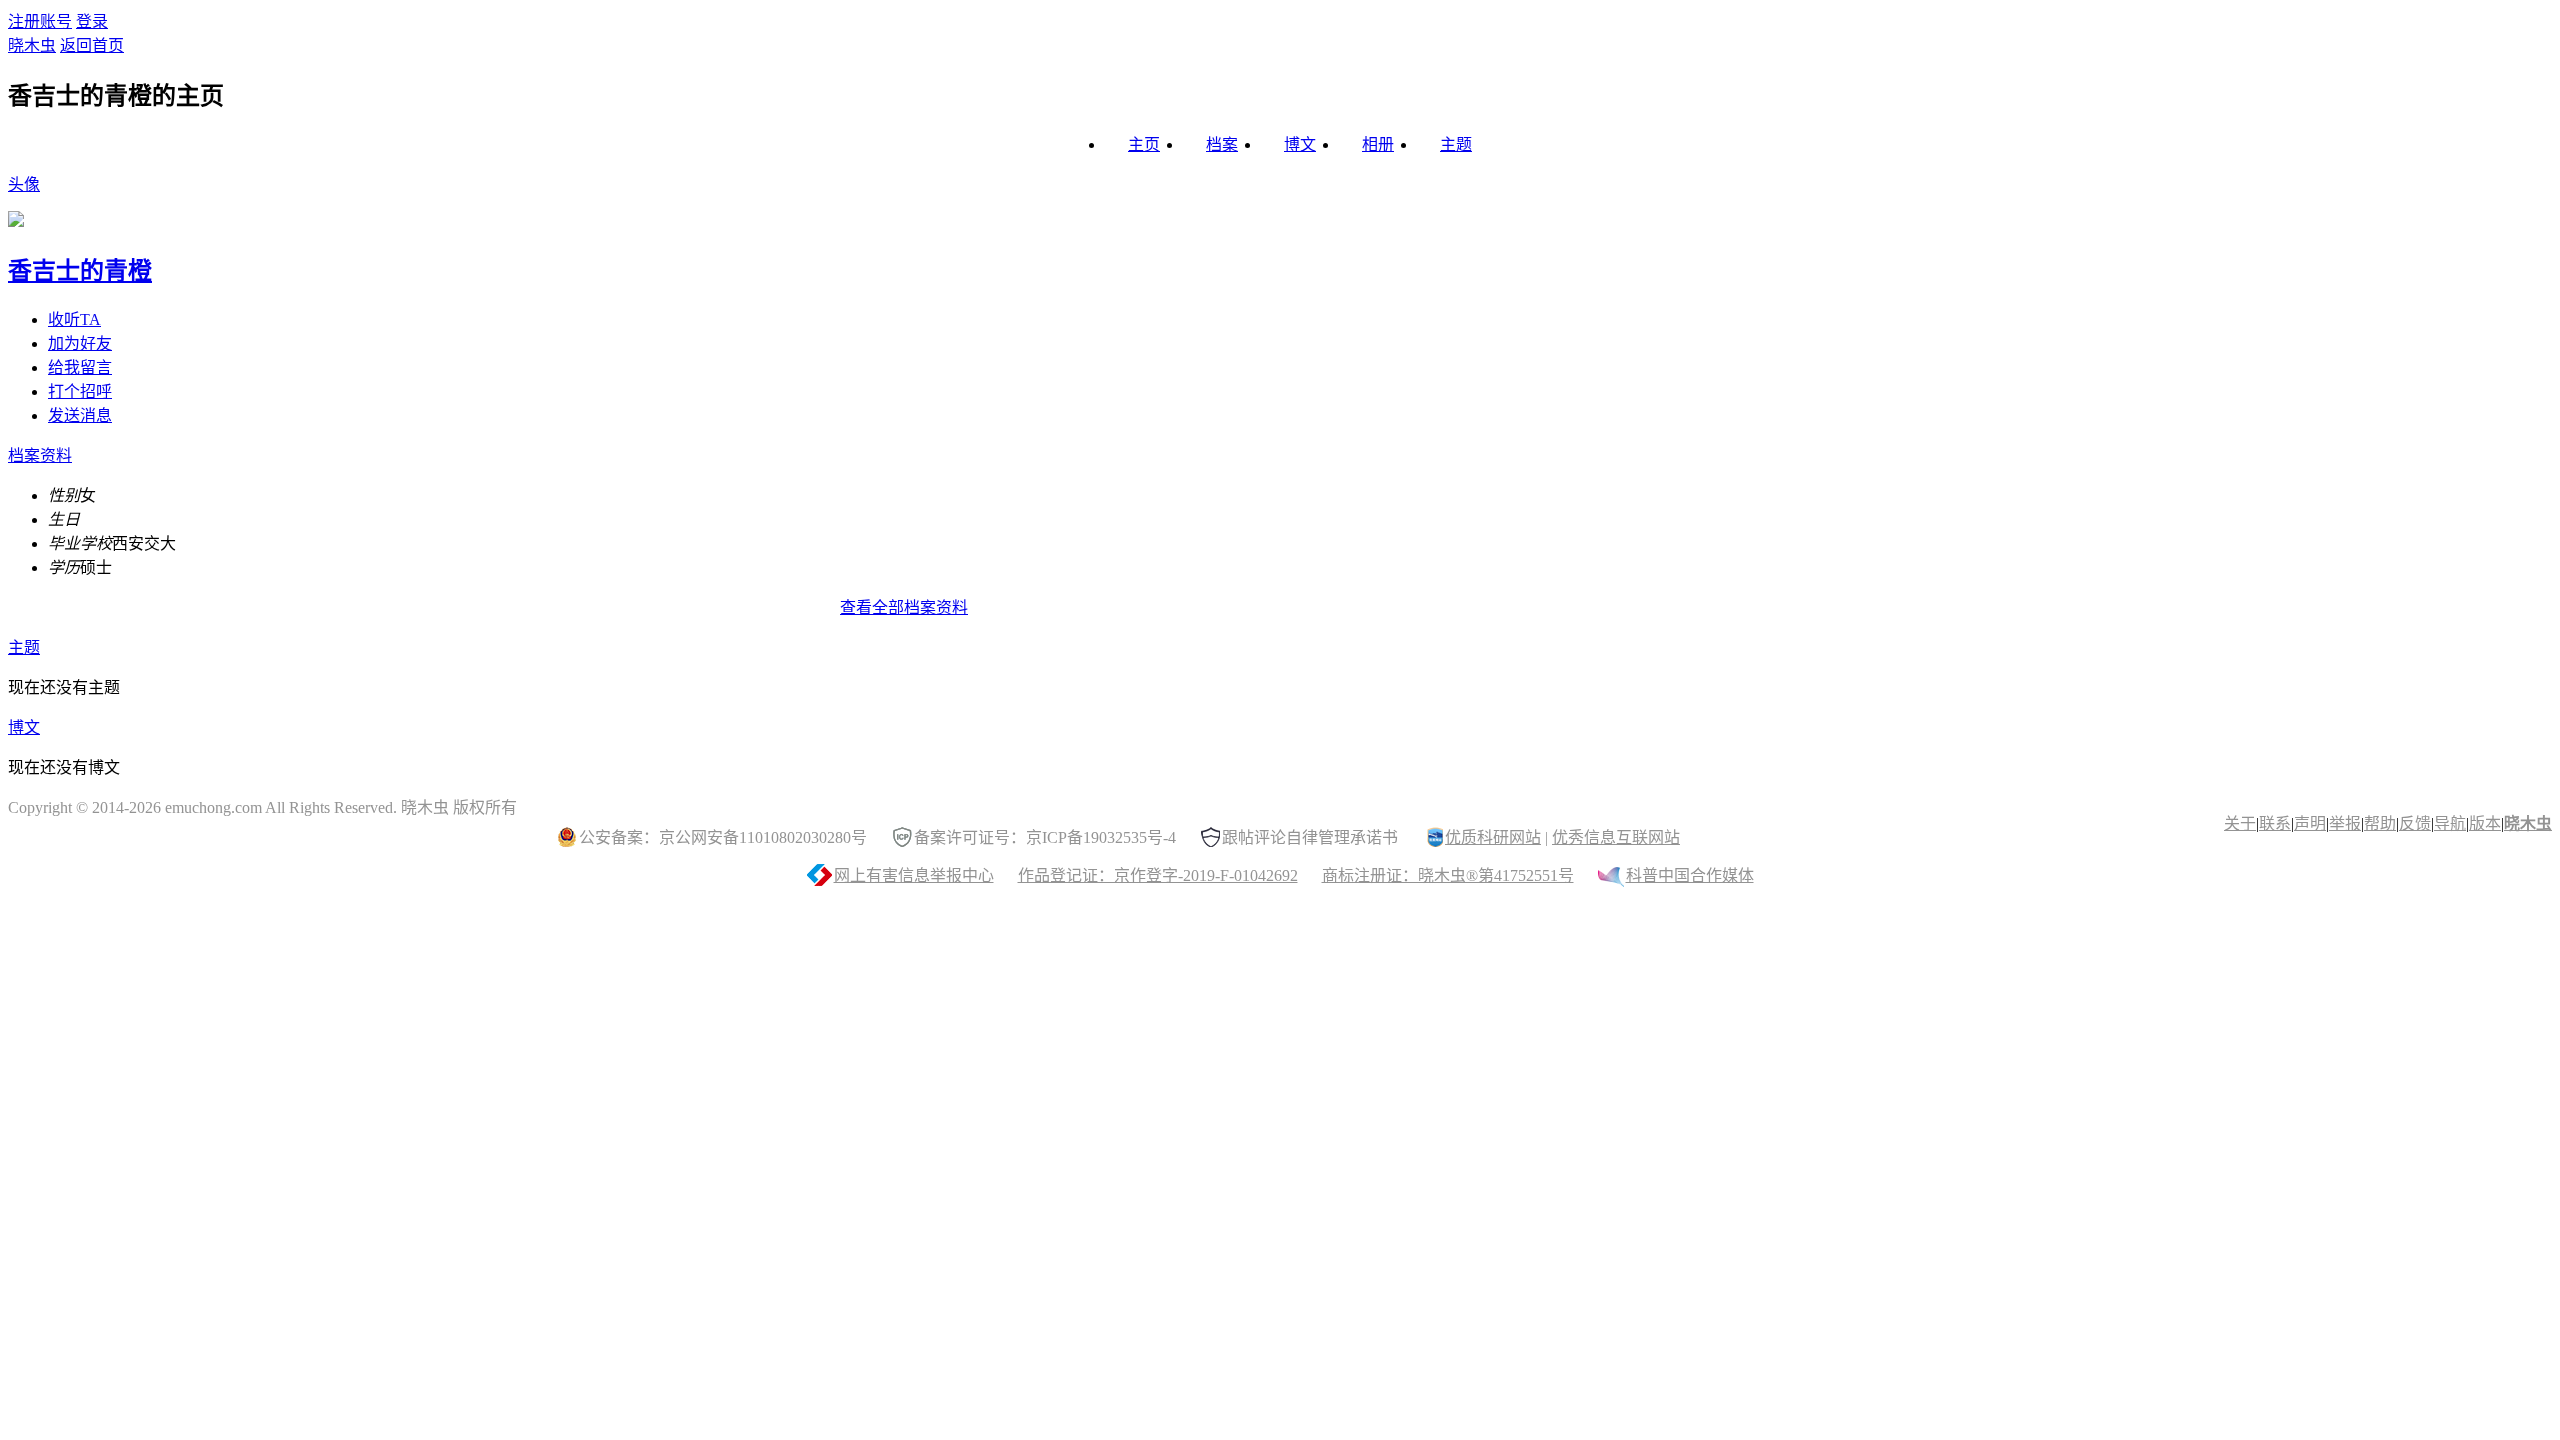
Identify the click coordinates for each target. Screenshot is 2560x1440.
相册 (1378, 144)
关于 (2240, 823)
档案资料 (40, 455)
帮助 (2380, 823)
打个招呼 (80, 391)
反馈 (2415, 823)
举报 (2345, 823)
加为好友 (80, 343)
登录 (92, 21)
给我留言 (80, 367)
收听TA (74, 319)
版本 (2485, 823)
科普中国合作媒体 (1690, 875)
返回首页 (92, 45)
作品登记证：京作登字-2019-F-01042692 (1158, 875)
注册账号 (40, 21)
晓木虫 (32, 45)
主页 (1144, 144)
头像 (24, 184)
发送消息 (80, 415)
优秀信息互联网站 (1616, 837)
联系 (2275, 823)
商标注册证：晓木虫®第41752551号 (1448, 875)
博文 (1300, 144)
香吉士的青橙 (80, 271)
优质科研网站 (1493, 837)
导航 (2450, 823)
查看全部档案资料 (904, 607)
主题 (1456, 144)
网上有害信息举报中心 (914, 875)
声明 (2310, 823)
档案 (1222, 144)
